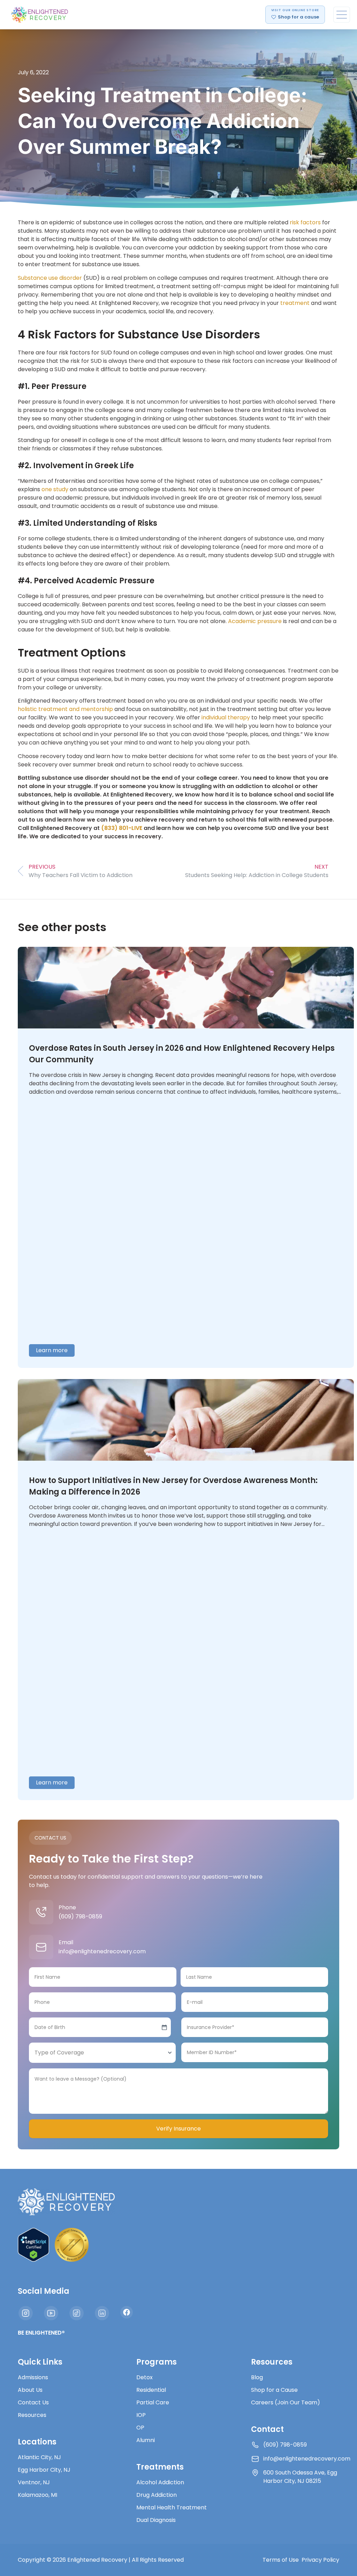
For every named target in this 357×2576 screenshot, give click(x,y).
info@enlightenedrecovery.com (102, 1951)
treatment (295, 303)
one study (55, 489)
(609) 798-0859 (80, 1916)
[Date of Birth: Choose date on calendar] (164, 2027)
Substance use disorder (50, 278)
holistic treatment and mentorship (65, 709)
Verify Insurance (178, 2129)
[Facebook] (127, 2312)
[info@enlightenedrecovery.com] (41, 1947)
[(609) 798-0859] (41, 1912)
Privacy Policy (320, 2560)
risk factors (305, 222)
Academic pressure (255, 621)
